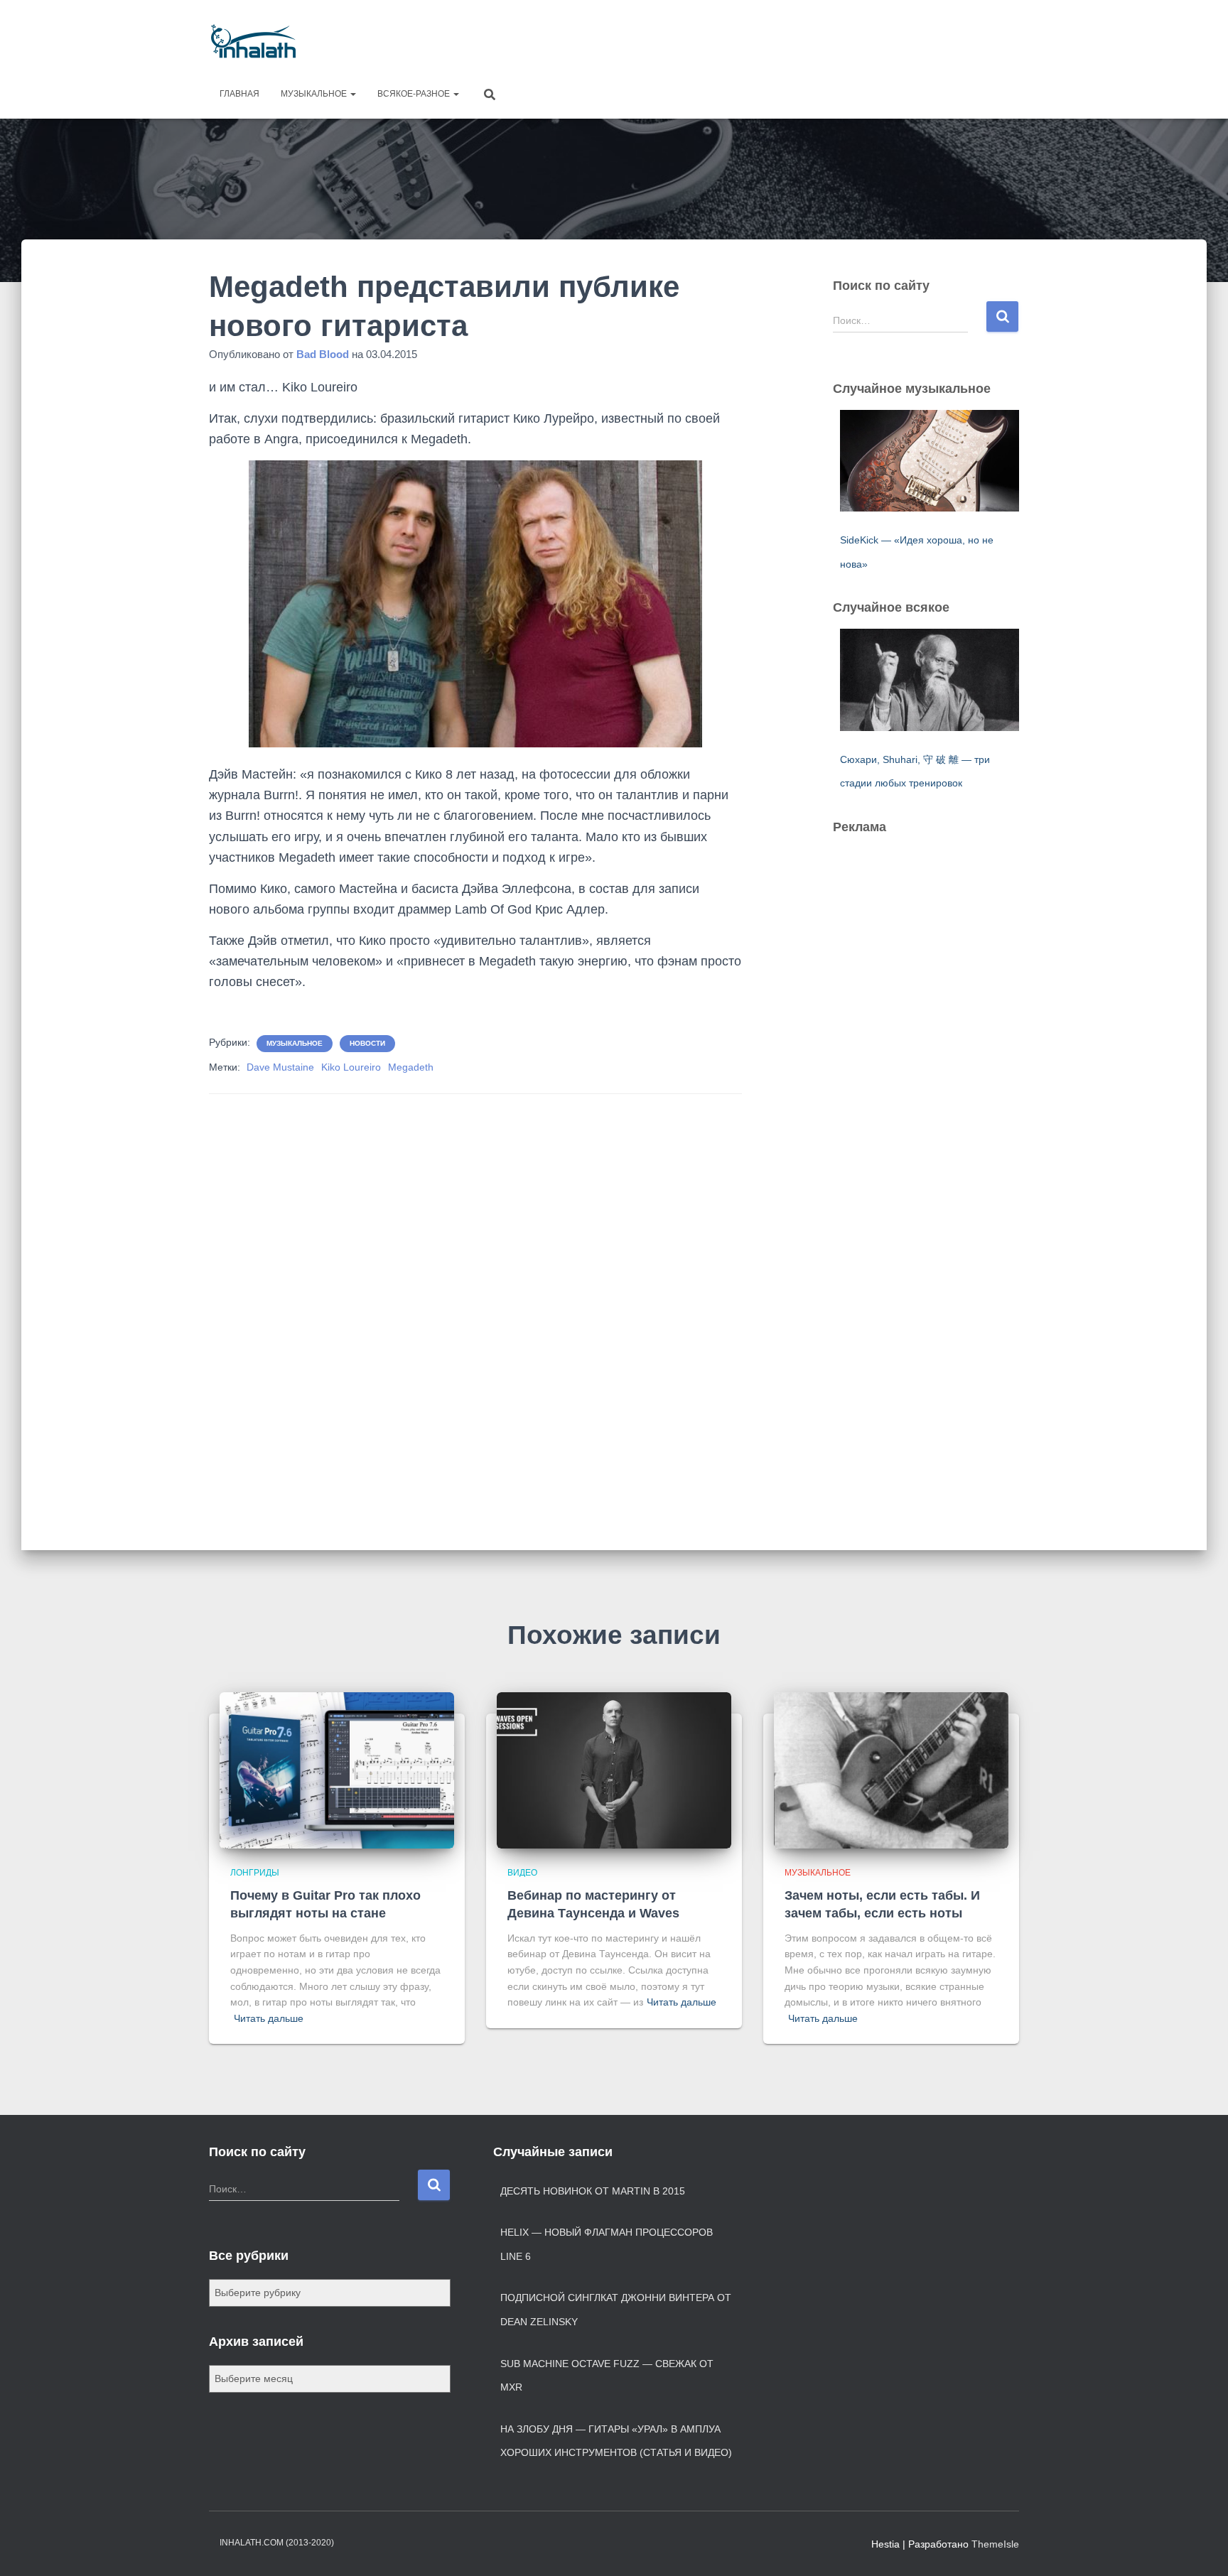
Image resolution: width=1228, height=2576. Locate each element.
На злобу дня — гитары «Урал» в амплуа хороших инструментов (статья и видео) (616, 2441)
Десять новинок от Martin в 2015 (593, 2191)
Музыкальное (315, 94)
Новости (367, 1043)
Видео (522, 1873)
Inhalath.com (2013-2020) (277, 2543)
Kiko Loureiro (351, 1067)
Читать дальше (269, 2018)
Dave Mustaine (280, 1067)
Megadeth (411, 1067)
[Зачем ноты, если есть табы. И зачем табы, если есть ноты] (891, 1770)
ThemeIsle (995, 2544)
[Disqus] (475, 1302)
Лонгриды (255, 1873)
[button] (352, 94)
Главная (239, 94)
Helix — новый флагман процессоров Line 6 (607, 2244)
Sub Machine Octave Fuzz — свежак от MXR (607, 2376)
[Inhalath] (253, 41)
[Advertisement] (760, 39)
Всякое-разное (415, 94)
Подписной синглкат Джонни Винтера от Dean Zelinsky (616, 2310)
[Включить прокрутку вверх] (1200, 2548)
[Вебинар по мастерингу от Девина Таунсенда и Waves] (614, 1770)
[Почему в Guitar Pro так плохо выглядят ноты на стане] (337, 1770)
